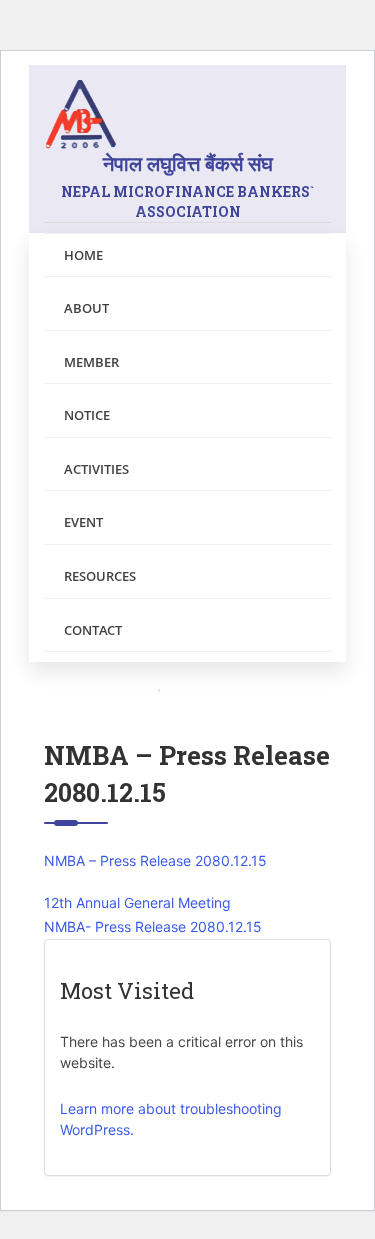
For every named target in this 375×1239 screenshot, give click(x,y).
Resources (100, 576)
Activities (96, 469)
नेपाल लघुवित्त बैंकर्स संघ (187, 185)
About (86, 308)
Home (83, 255)
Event (83, 522)
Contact (93, 630)
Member (91, 362)
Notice (87, 415)
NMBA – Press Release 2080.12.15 (155, 860)
